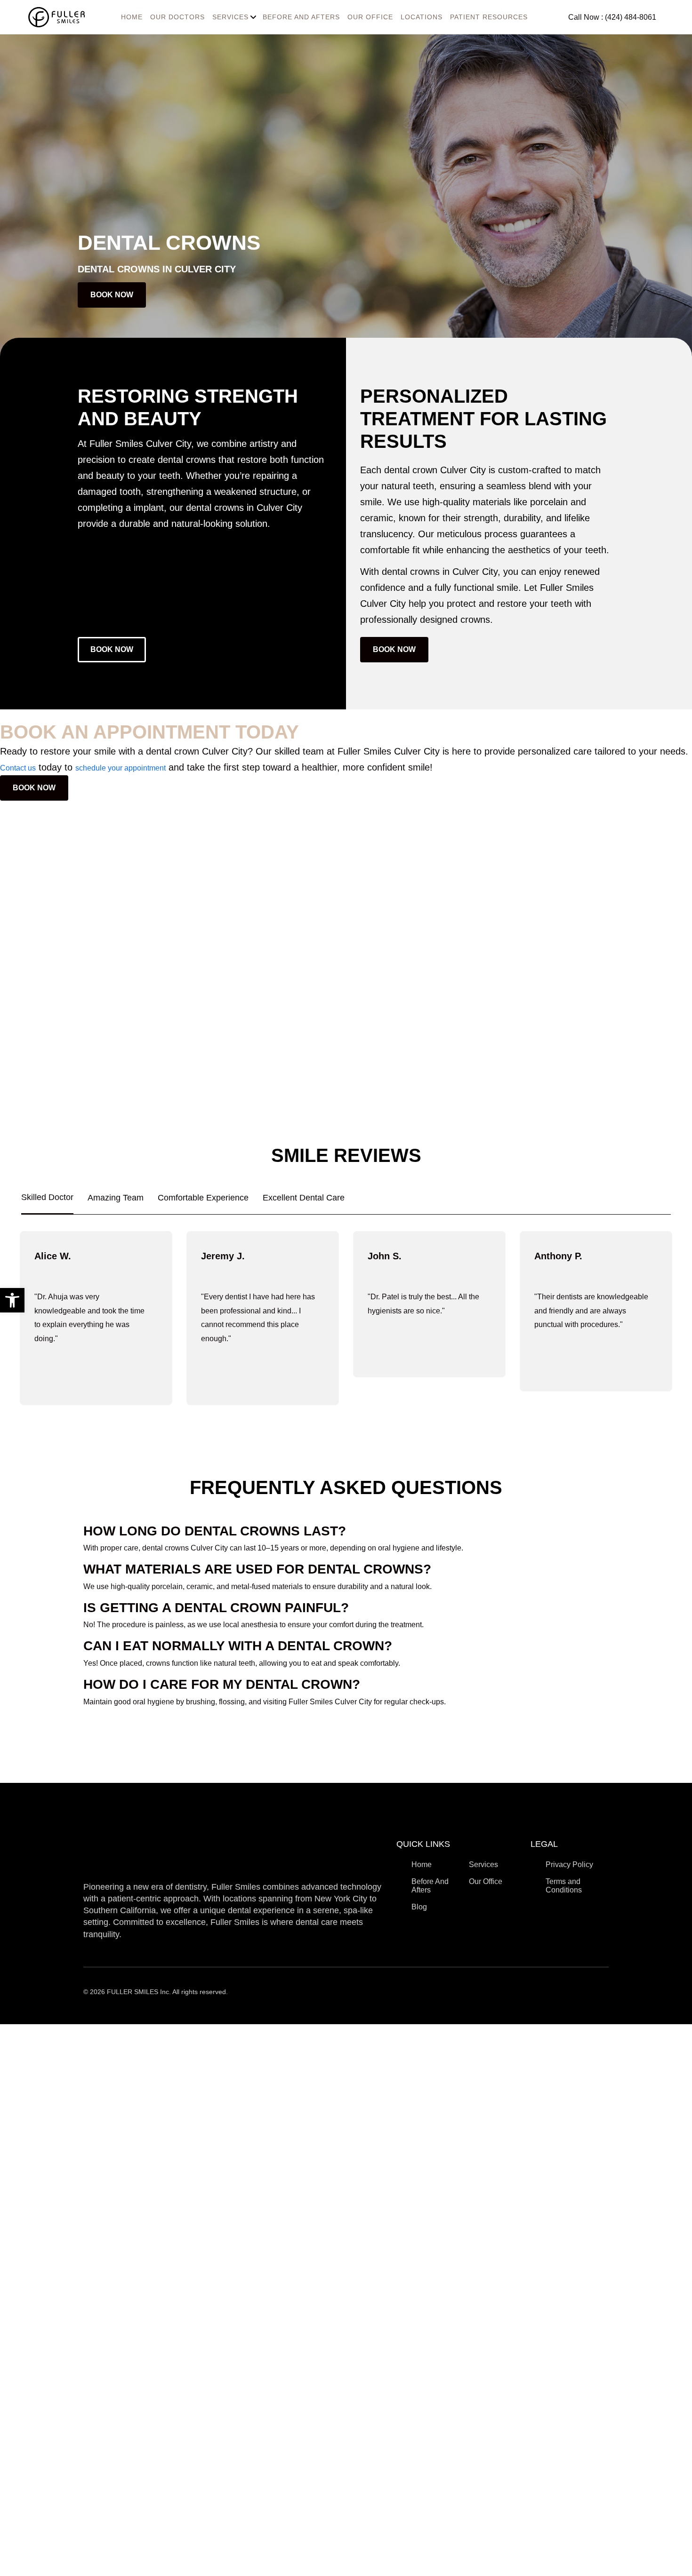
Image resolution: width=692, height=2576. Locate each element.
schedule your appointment (121, 768)
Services (483, 1864)
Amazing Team (116, 1198)
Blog (419, 1907)
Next (686, 1316)
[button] (12, 1300)
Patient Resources (489, 17)
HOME (132, 17)
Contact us (18, 768)
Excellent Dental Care (304, 1198)
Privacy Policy (569, 1864)
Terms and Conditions (564, 1886)
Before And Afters (301, 17)
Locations (422, 17)
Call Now (612, 17)
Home (422, 1864)
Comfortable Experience (203, 1198)
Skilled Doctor (47, 1197)
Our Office (370, 17)
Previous (6, 1316)
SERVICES (230, 17)
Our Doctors (177, 17)
